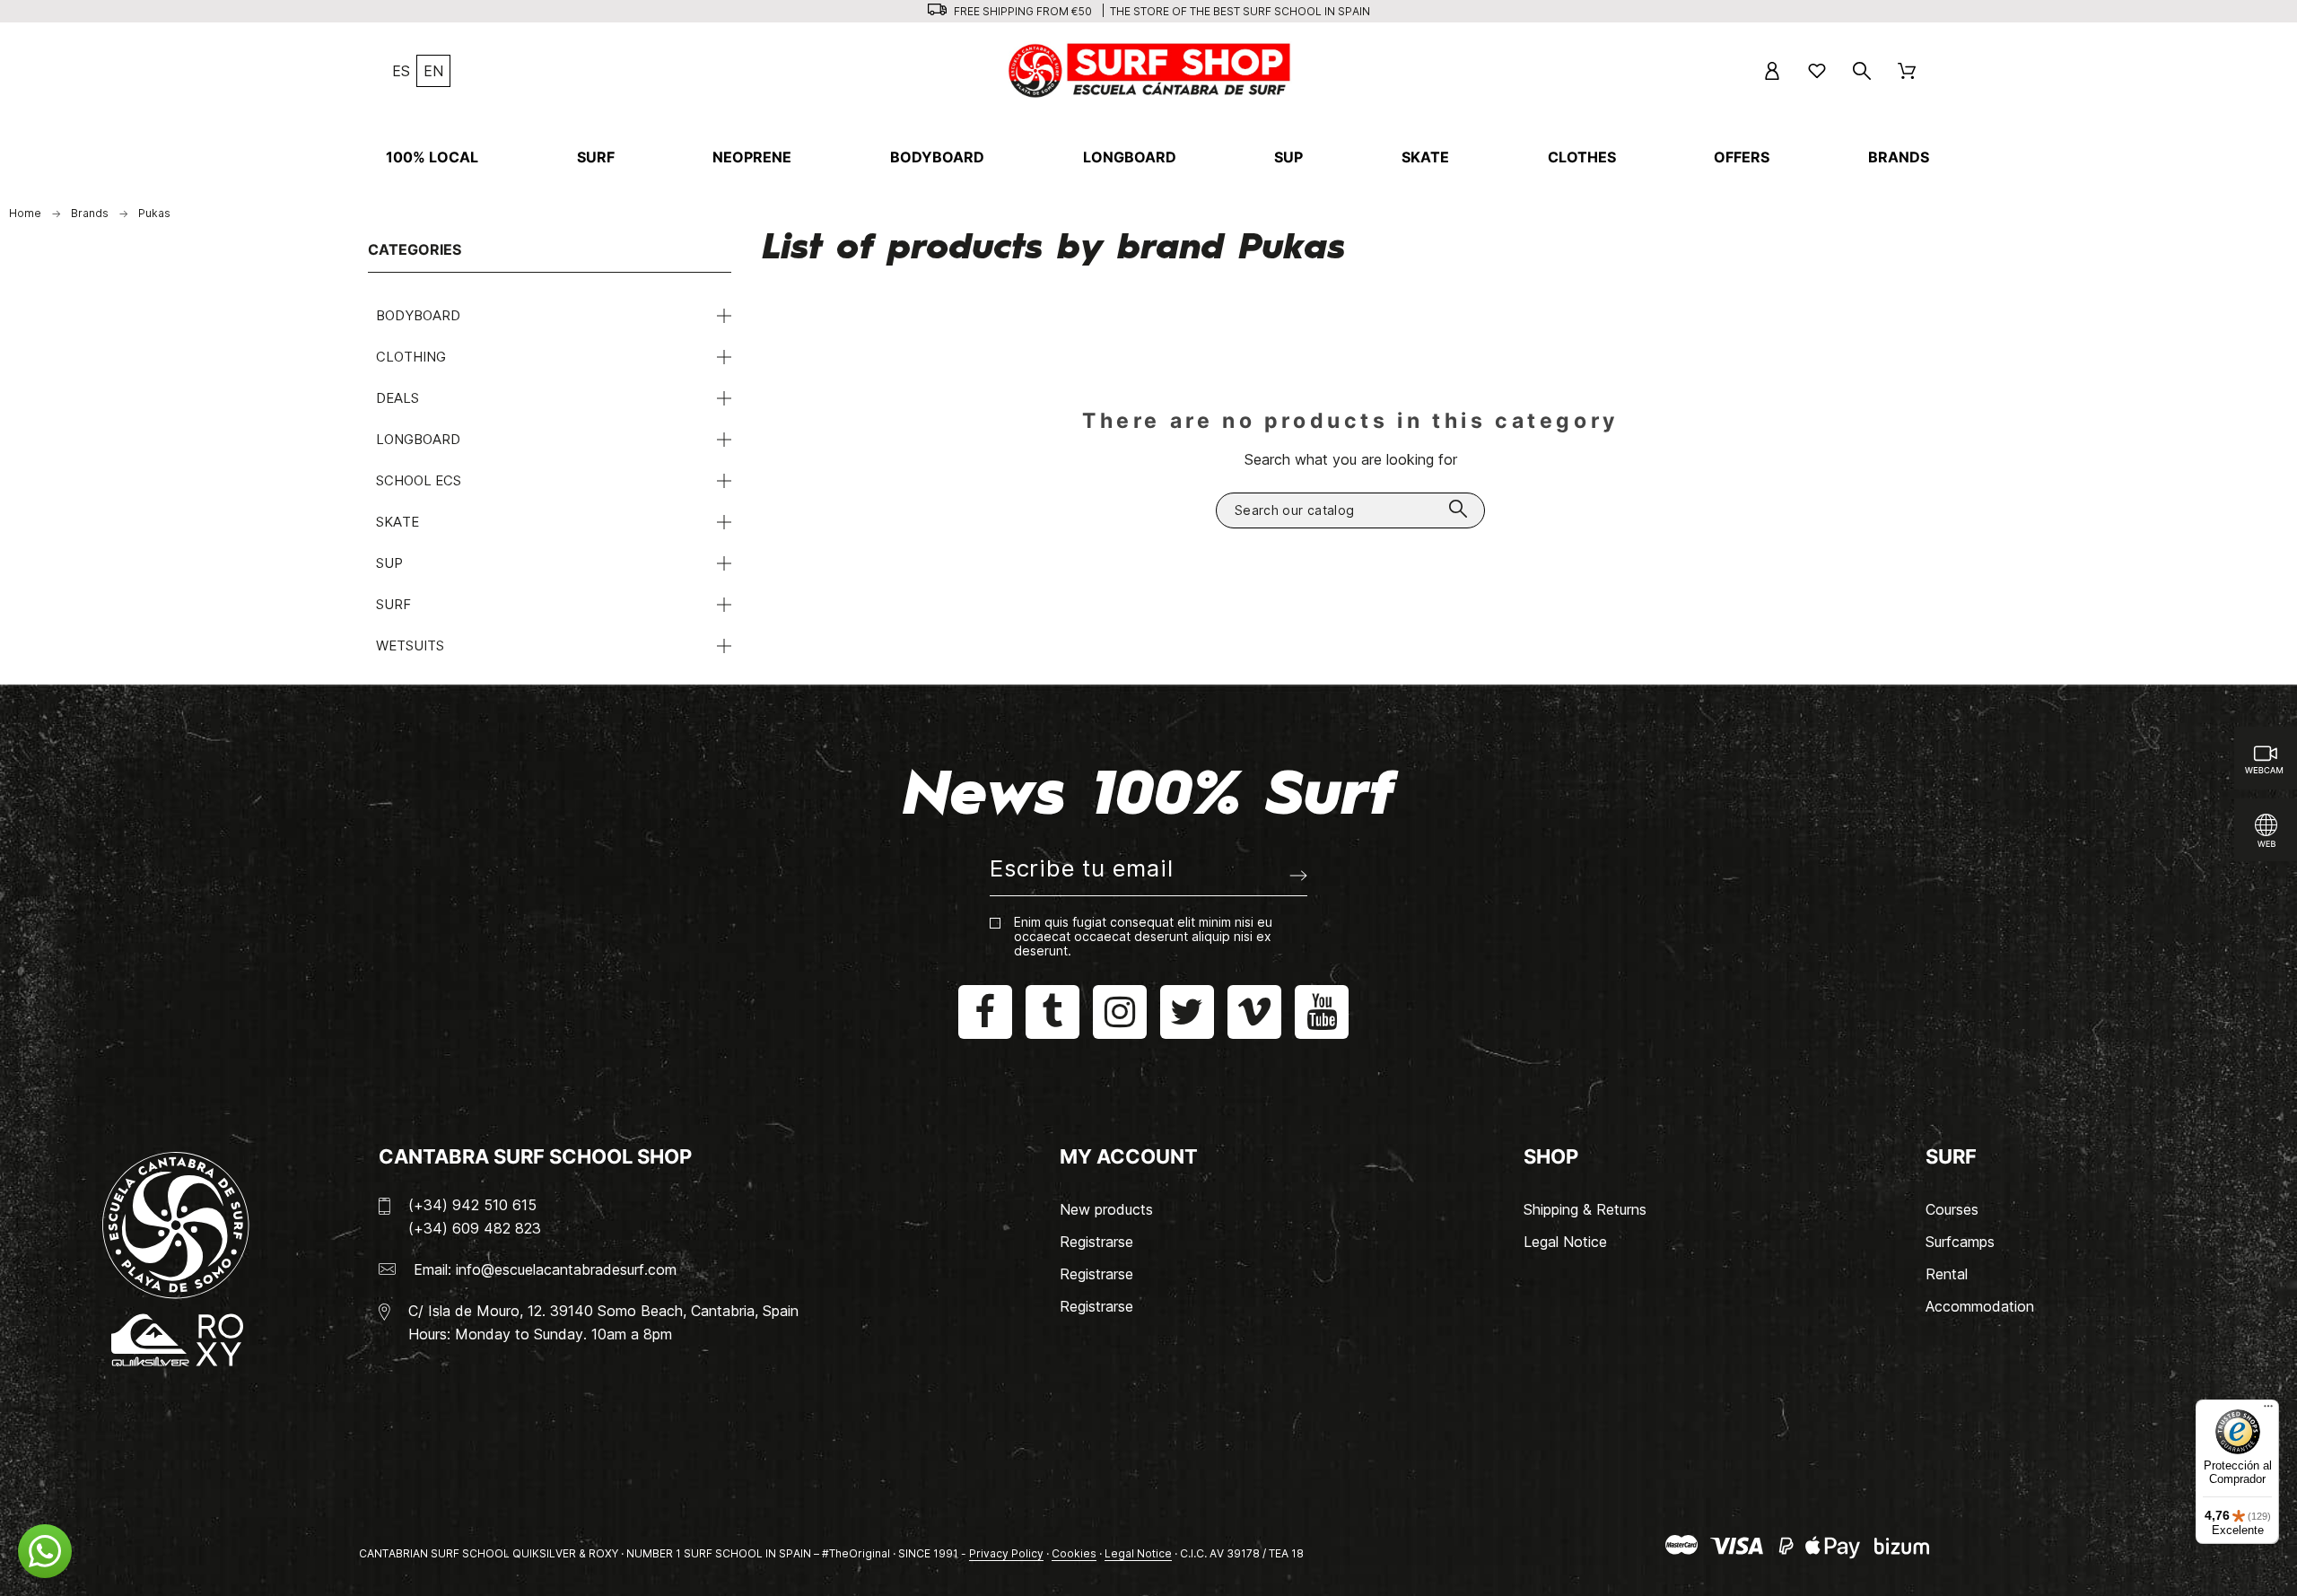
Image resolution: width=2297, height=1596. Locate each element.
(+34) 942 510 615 (472, 1205)
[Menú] (2268, 1410)
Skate (397, 522)
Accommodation (1980, 1306)
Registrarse (1096, 1242)
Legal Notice (1565, 1242)
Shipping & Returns (1585, 1209)
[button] (45, 1551)
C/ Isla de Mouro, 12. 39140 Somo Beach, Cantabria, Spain (603, 1311)
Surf (393, 604)
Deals (397, 398)
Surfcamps (1960, 1242)
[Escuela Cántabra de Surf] (1151, 70)
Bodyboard (418, 315)
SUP (389, 563)
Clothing (411, 357)
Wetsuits (410, 645)
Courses (1952, 1209)
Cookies (1074, 1553)
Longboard (418, 439)
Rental (1947, 1274)
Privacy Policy (1006, 1553)
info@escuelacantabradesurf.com (566, 1269)
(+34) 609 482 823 (475, 1228)
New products (1106, 1209)
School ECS (419, 480)
